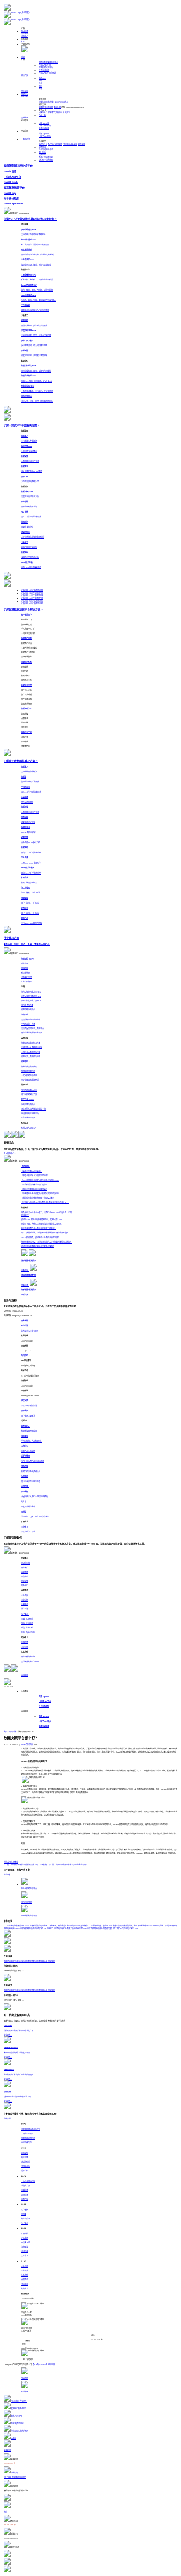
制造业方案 (25, 2186)
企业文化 (74, 144)
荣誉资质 (59, 144)
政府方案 (25, 2195)
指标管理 (25, 2157)
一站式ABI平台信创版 (47, 73)
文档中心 (59, 113)
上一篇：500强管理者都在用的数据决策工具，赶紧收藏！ (26, 1865)
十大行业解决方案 (28, 2181)
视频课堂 (51, 113)
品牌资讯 (42, 147)
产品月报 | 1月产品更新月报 (32, 590)
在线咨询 (42, 102)
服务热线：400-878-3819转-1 (57, 102)
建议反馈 (57, 107)
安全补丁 (25, 2256)
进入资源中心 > (9, 1153)
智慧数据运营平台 (46, 68)
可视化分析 (25, 2166)
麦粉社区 (25, 118)
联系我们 (81, 144)
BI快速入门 (43, 113)
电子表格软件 (44, 70)
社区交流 (66, 113)
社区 (23, 42)
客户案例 (25, 34)
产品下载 (42, 115)
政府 (40, 86)
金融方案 (25, 2190)
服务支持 (25, 97)
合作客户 (51, 144)
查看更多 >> (8, 1875)
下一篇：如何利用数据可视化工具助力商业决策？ (68, 1865)
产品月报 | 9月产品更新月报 (32, 601)
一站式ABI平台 (45, 65)
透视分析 (25, 2171)
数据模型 (25, 2153)
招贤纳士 (42, 155)
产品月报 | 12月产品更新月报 (32, 593)
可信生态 (66, 144)
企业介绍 (25, 2266)
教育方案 (25, 2199)
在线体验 (14, 1862)
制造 (42, 78)
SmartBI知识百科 (27, 1744)
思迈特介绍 (43, 144)
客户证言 (42, 152)
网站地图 (51, 2364)
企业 (40, 83)
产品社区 (25, 2238)
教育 (40, 89)
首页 (23, 57)
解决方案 (25, 31)
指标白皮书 (25, 2219)
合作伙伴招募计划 (46, 157)
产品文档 (25, 2234)
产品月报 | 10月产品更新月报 (32, 598)
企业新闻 (42, 149)
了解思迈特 (25, 139)
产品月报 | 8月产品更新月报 (32, 603)
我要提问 (42, 107)
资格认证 (25, 2251)
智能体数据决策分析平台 (48, 62)
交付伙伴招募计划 (46, 160)
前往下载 (7, 2119)
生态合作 (25, 2275)
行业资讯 (50, 149)
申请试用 (25, 1675)
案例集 (24, 2214)
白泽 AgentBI (44, 123)
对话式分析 (25, 2162)
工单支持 (50, 107)
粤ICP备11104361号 (40, 2364)
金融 (40, 81)
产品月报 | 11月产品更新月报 (32, 596)
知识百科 (13, 1732)
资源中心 (25, 36)
